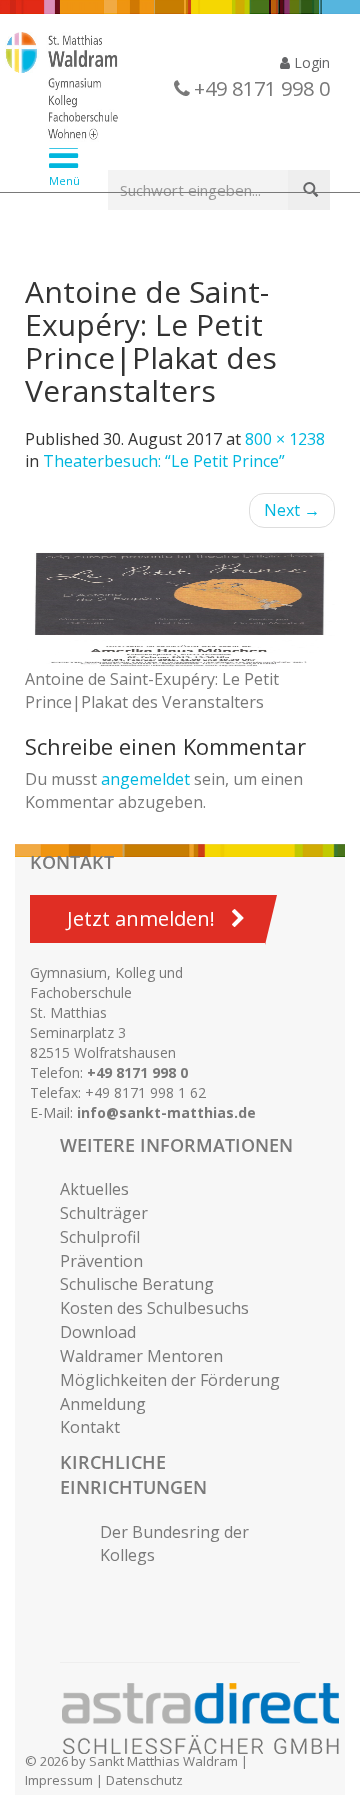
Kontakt (90, 1427)
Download (98, 1332)
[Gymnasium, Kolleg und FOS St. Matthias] (164, 88)
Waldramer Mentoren (141, 1356)
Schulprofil (100, 1237)
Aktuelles (94, 1189)
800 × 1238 (285, 439)
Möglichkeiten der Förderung (170, 1380)
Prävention (101, 1261)
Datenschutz (144, 1780)
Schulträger (104, 1213)
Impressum (59, 1780)
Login (310, 62)
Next (292, 510)
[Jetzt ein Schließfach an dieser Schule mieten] (210, 1719)
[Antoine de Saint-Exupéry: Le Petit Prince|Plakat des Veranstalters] (180, 608)
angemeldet (145, 779)
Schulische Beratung (137, 1284)
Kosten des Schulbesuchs (154, 1308)
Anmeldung (103, 1404)
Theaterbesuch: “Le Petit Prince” (164, 461)
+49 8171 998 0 (137, 1072)
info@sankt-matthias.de (166, 1112)
